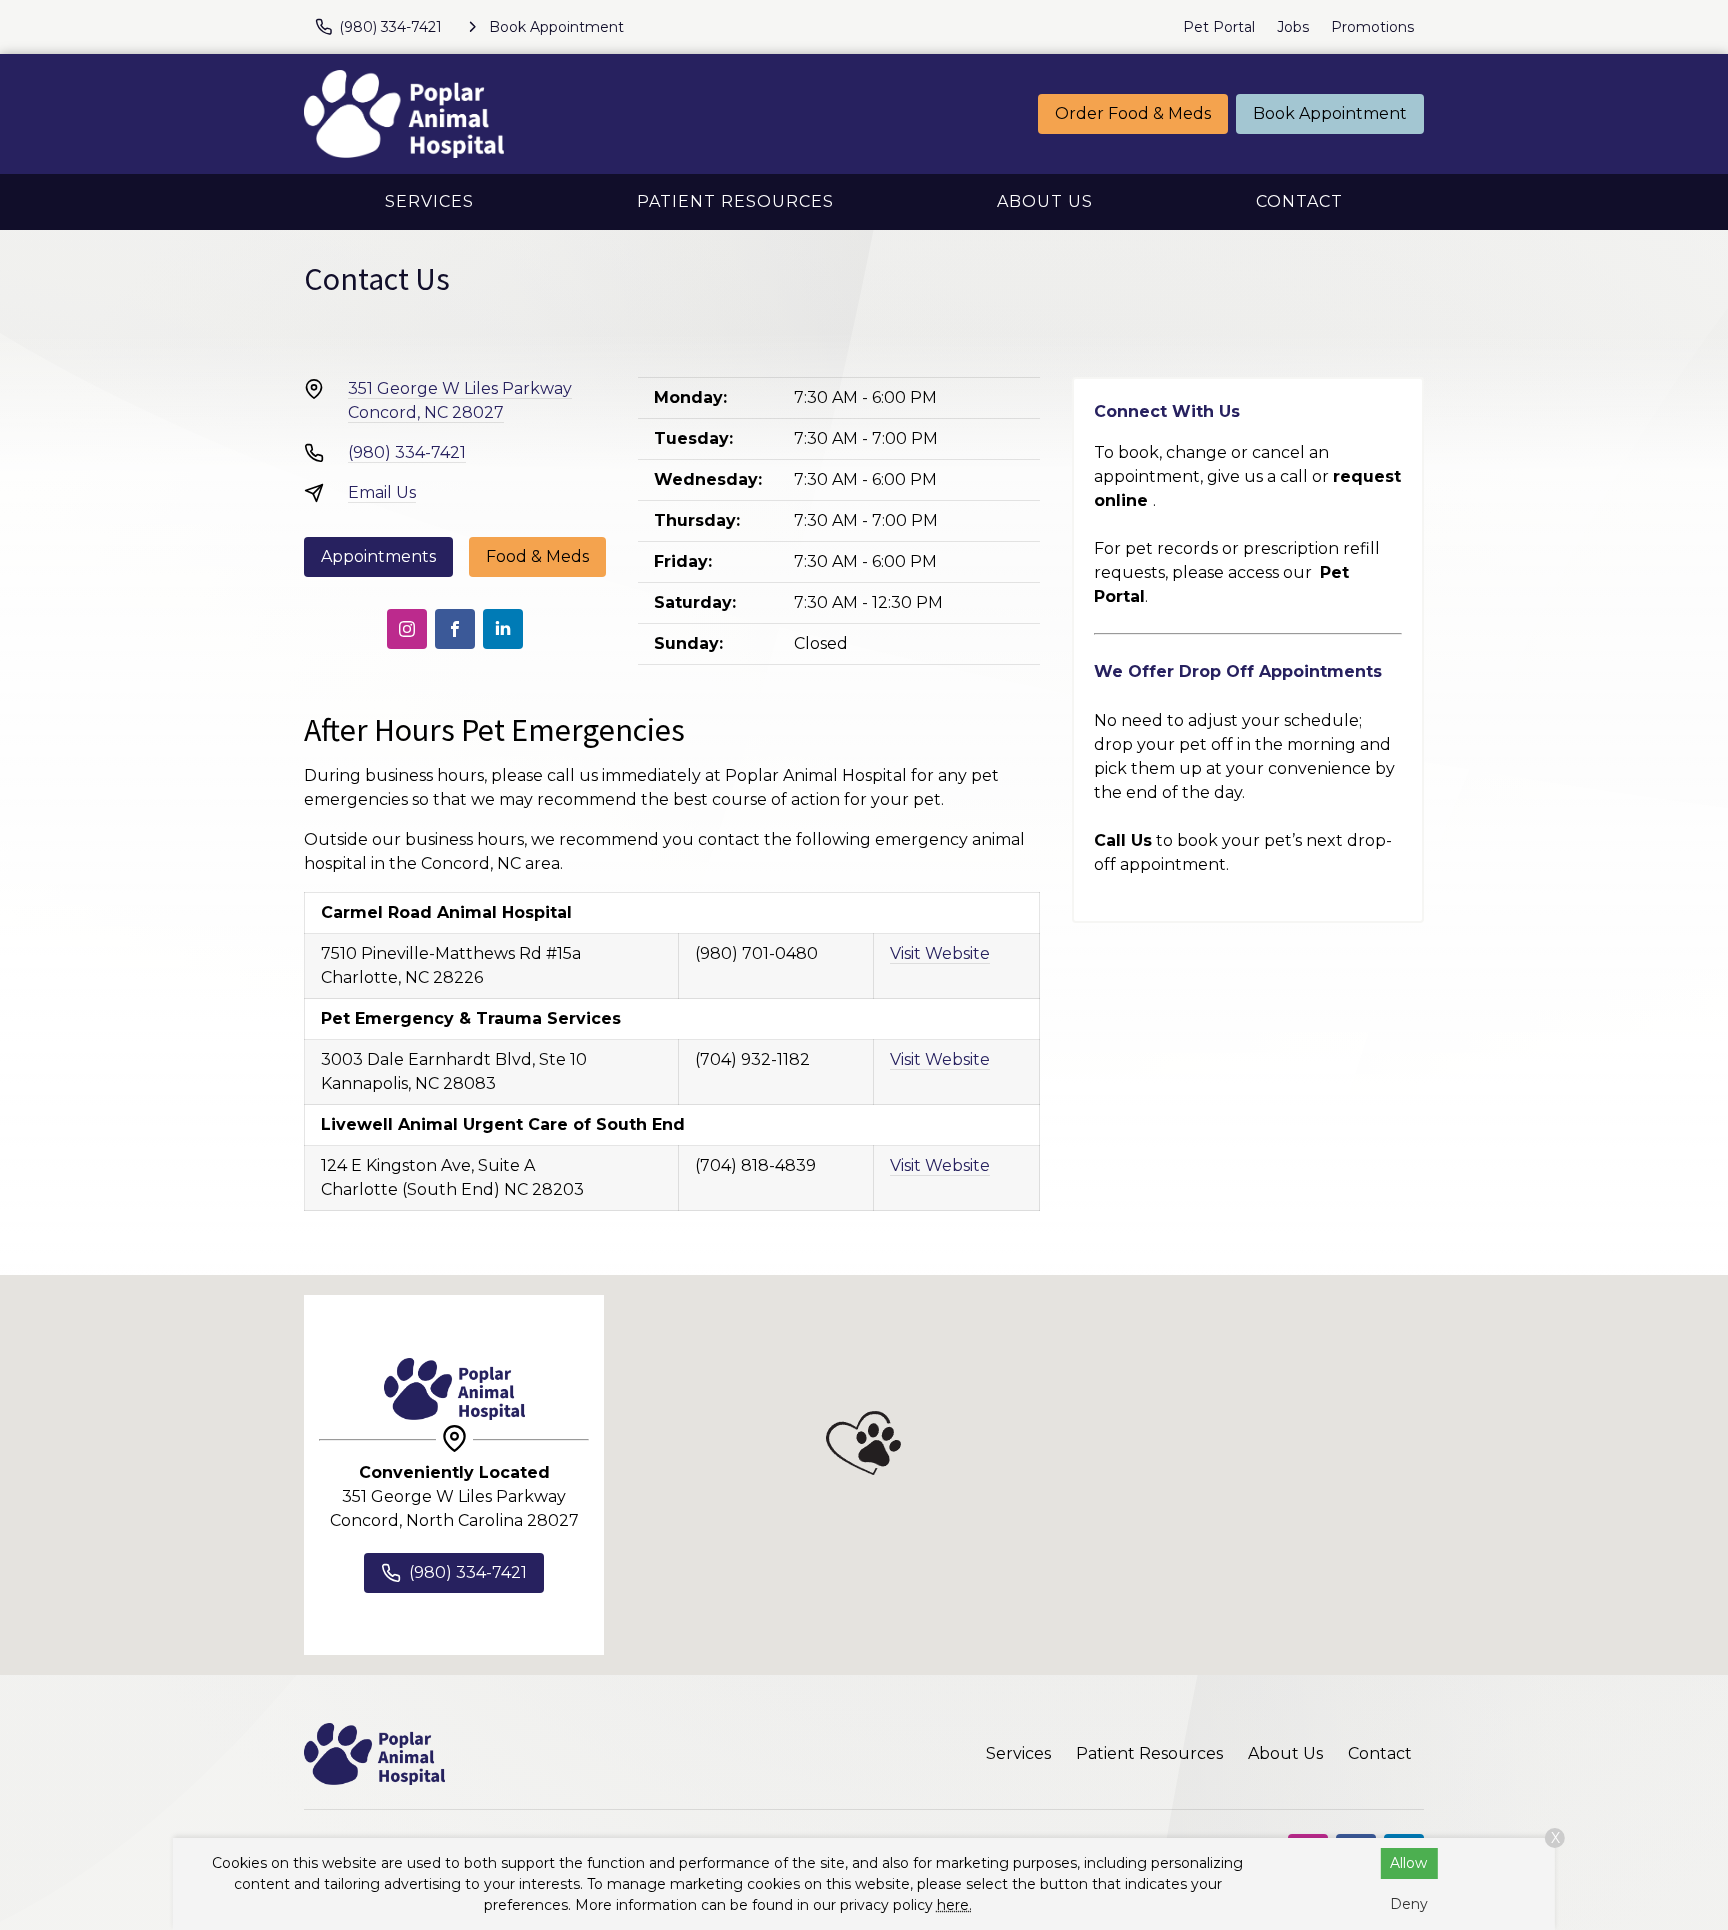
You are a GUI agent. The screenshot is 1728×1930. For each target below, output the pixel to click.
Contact (1299, 201)
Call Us (1123, 840)
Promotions (1372, 27)
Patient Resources (735, 201)
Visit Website (940, 953)
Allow (1408, 1863)
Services (429, 201)
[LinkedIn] (503, 629)
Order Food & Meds (1133, 113)
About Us (1045, 201)
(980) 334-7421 (407, 452)
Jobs (1293, 27)
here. (954, 1905)
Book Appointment (1330, 113)
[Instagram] (407, 629)
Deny (1409, 1904)
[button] (863, 1443)
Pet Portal (1219, 27)
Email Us (382, 492)
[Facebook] (455, 629)
